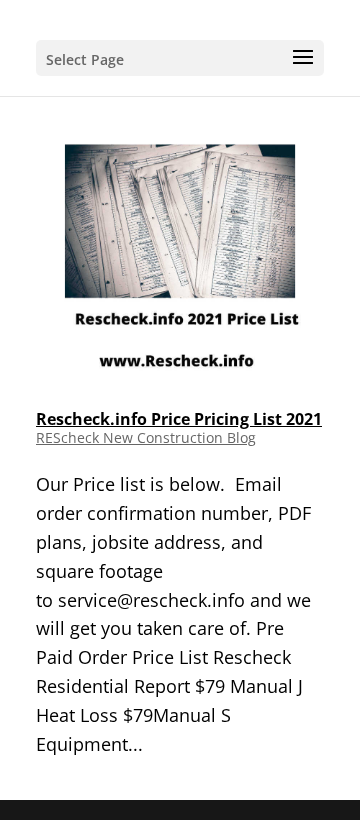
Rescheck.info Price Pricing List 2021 (179, 419)
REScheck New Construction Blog (146, 437)
